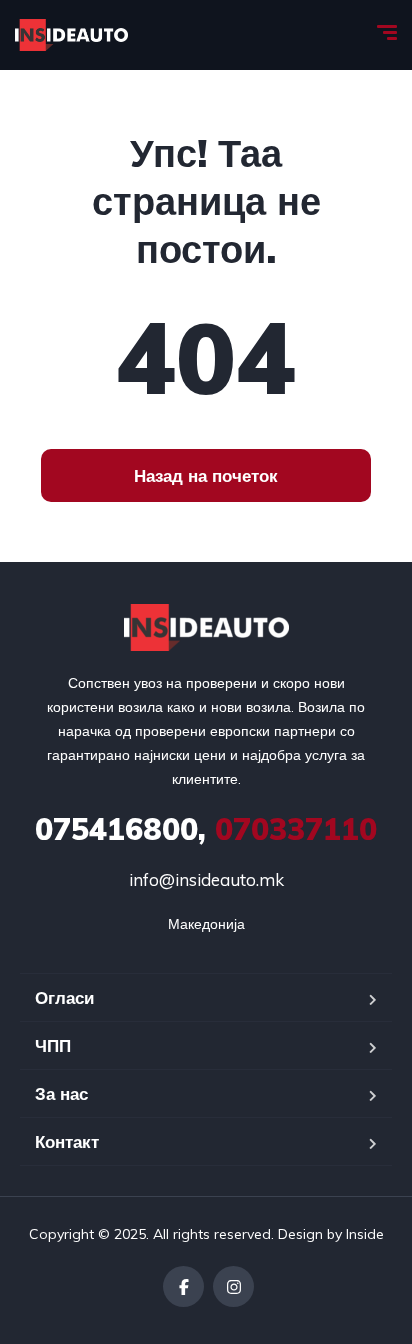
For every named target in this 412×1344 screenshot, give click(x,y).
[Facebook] (183, 1286)
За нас (61, 1093)
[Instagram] (233, 1286)
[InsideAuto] (71, 35)
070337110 (206, 829)
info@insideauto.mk (206, 879)
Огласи (64, 997)
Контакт (67, 1141)
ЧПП (53, 1045)
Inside (365, 1234)
